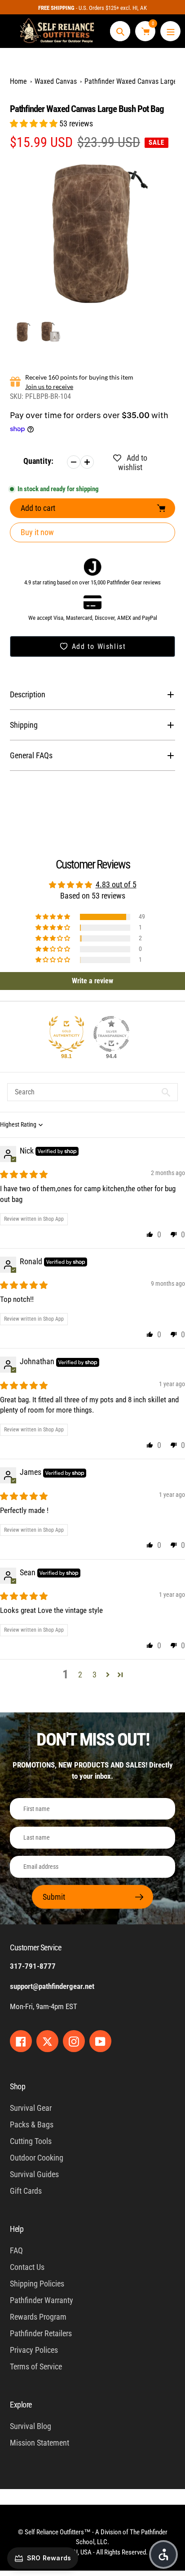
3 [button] (95, 1675)
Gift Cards (26, 2191)
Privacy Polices (34, 2350)
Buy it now (37, 532)
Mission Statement (40, 2443)
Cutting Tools (31, 2141)
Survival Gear (31, 2108)
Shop (18, 2086)
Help (17, 2229)
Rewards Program (38, 2317)
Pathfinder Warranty (42, 2300)
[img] (24, 1174)
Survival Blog (31, 2426)
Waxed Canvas (56, 81)
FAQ (16, 2250)
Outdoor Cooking (37, 2158)
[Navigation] (170, 31)
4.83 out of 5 (116, 884)
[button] (35, 123)
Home (18, 81)
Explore (21, 2405)
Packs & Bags (32, 2124)
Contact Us (27, 2267)
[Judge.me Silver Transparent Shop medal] (111, 1034)
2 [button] (80, 1675)
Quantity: (38, 461)
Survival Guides (34, 2174)
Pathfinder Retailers (41, 2333)
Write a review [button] (92, 981)
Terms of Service (36, 2366)
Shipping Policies (37, 2284)
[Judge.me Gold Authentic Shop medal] (66, 1034)
